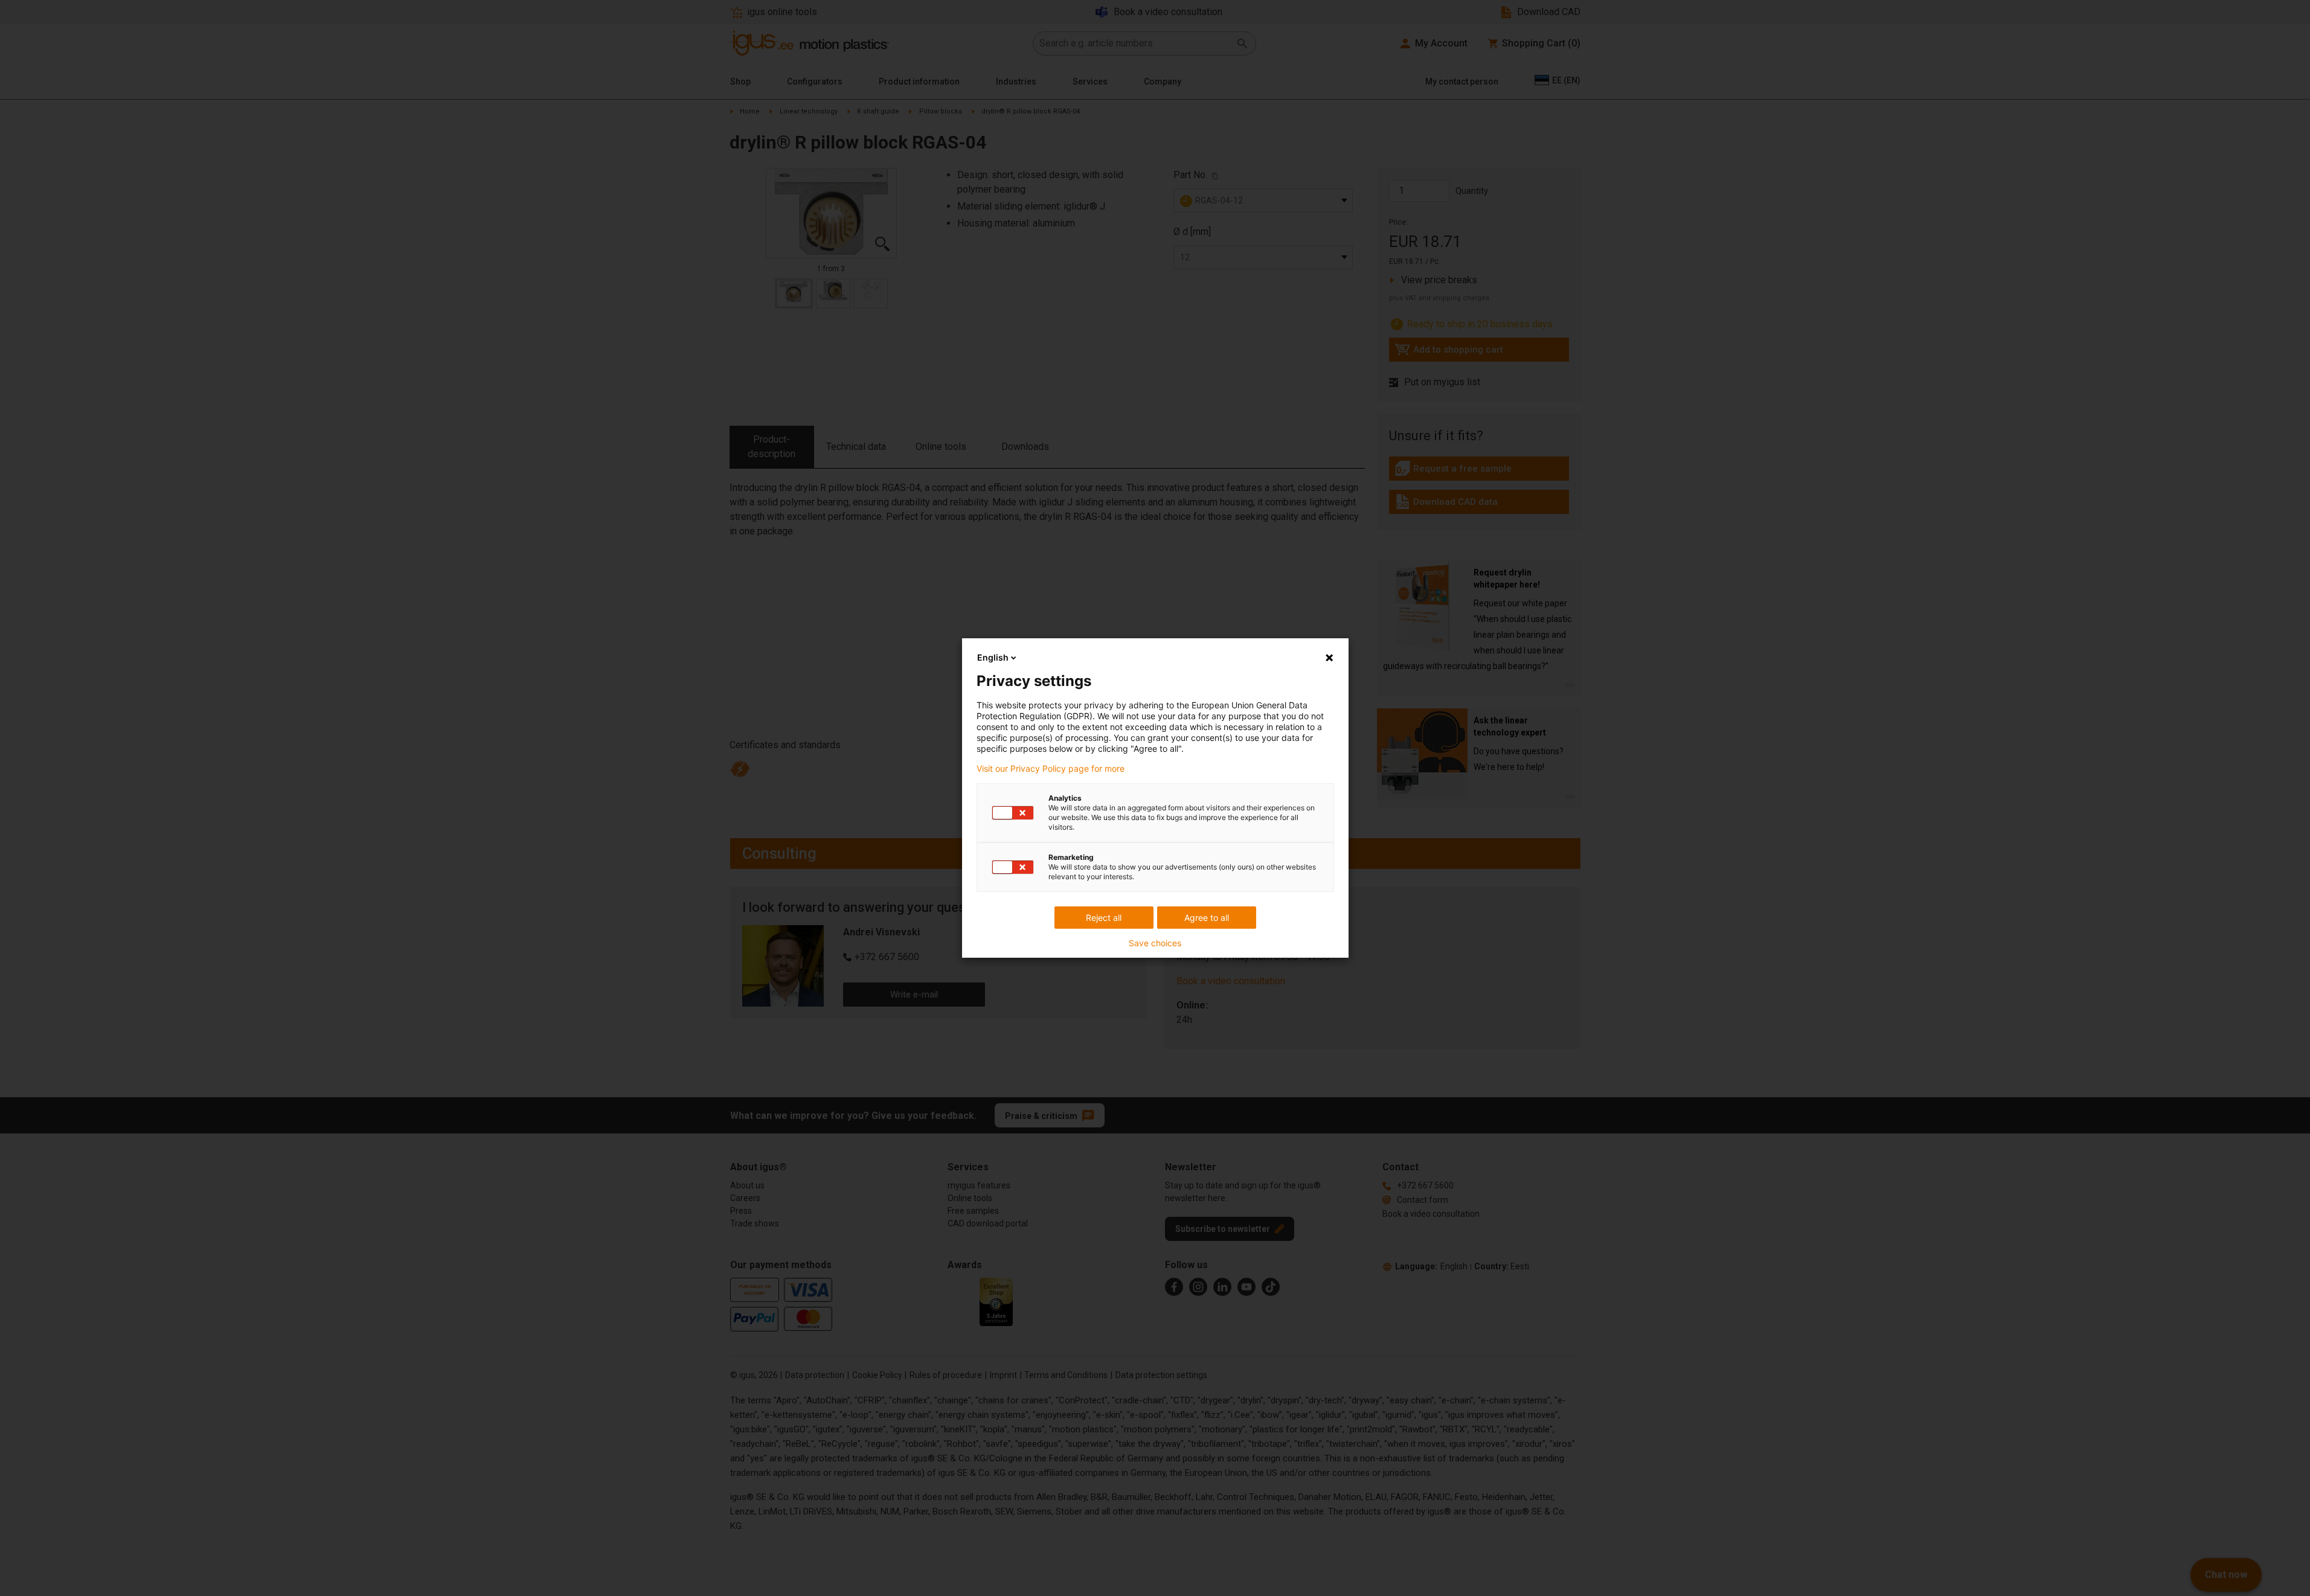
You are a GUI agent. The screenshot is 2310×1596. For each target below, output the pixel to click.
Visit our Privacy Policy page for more (1051, 769)
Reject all (1104, 918)
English (993, 657)
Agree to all (1207, 918)
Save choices (1155, 943)
